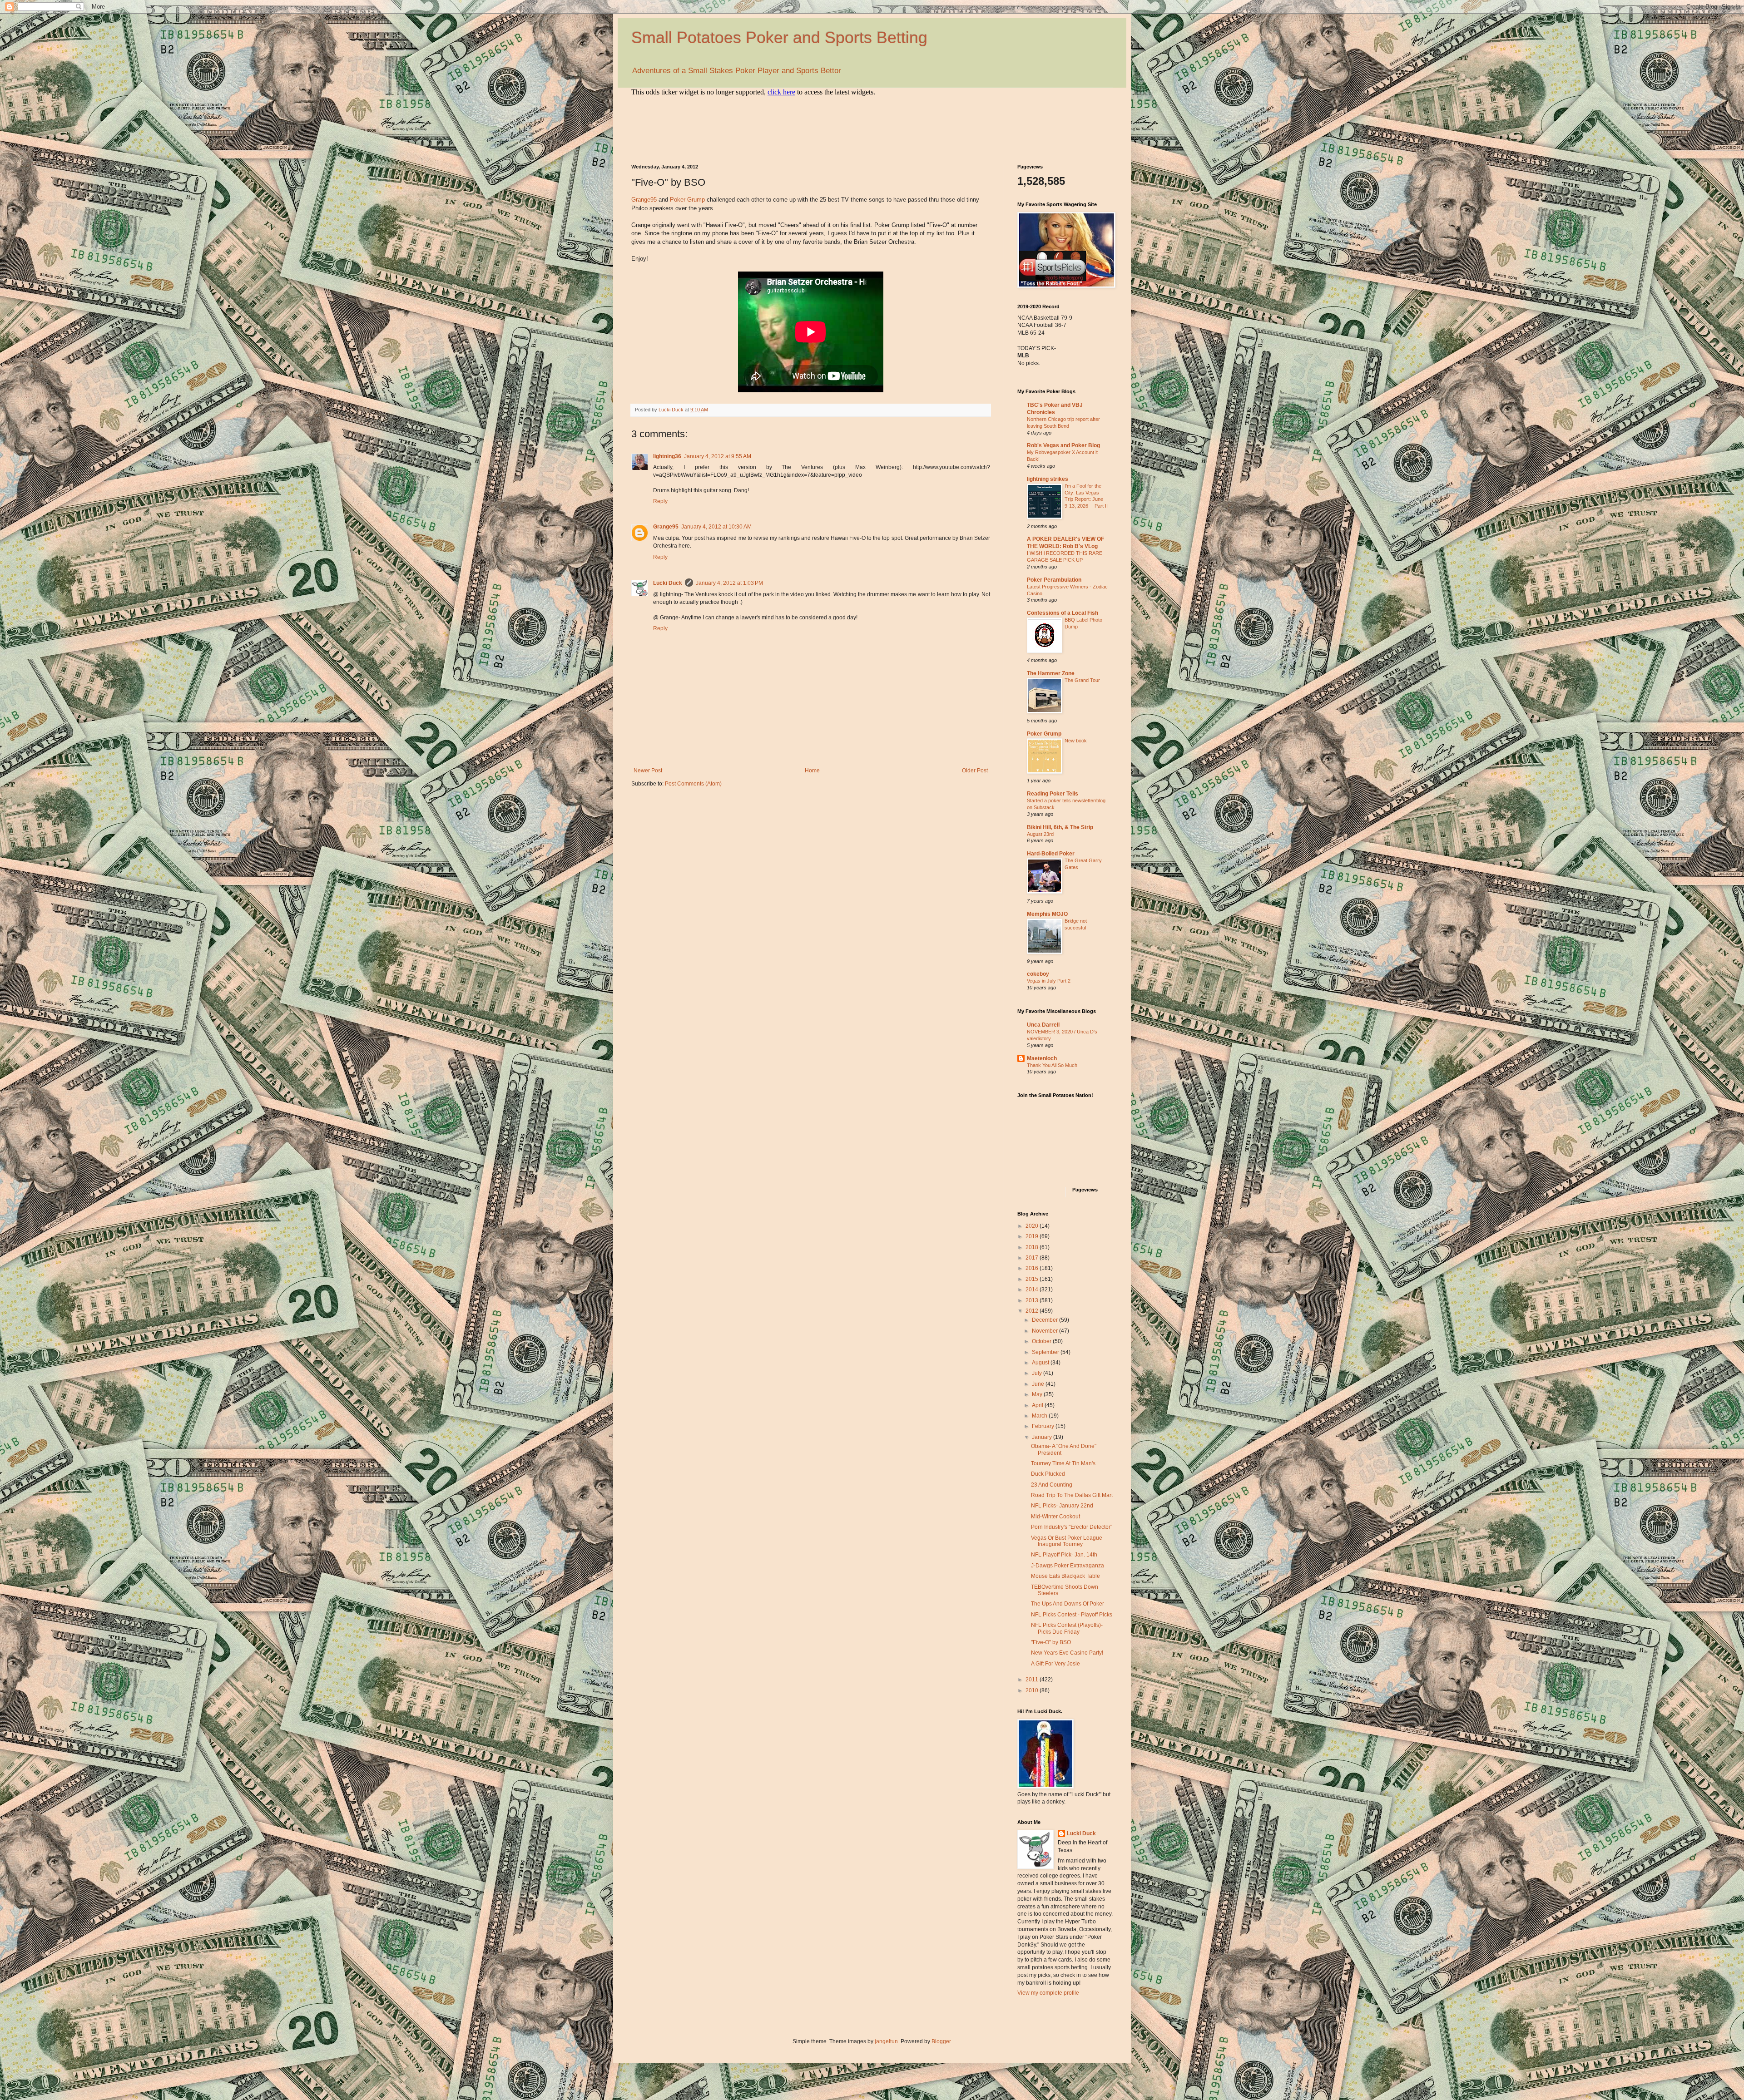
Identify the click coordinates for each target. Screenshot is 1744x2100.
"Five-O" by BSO (1051, 1642)
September (1046, 1352)
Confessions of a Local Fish (1063, 613)
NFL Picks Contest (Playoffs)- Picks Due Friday (1067, 1628)
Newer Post (648, 771)
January (1043, 1437)
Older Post (975, 771)
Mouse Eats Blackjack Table (1065, 1576)
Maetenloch (1042, 1058)
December (1045, 1320)
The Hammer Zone (1051, 673)
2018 (1033, 1247)
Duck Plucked (1048, 1474)
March (1040, 1416)
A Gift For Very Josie (1055, 1664)
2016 (1033, 1268)
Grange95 (644, 200)
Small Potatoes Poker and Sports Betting (779, 37)
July (1038, 1373)
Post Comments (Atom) (693, 784)
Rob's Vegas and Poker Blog (1063, 445)
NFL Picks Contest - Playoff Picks (1072, 1615)
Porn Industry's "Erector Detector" (1072, 1527)
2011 (1033, 1680)
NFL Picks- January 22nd (1062, 1506)
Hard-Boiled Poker (1051, 854)
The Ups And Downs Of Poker (1068, 1604)
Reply (660, 501)
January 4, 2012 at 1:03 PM (729, 583)
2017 (1033, 1258)
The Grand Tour (1082, 680)
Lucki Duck (668, 583)
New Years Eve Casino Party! (1067, 1653)
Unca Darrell (1043, 1025)
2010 (1033, 1690)
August (1041, 1363)
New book (1076, 741)
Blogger (941, 2041)
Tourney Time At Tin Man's (1063, 1463)
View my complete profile (1048, 1993)
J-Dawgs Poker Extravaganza (1068, 1566)
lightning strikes (1048, 479)
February (1044, 1426)
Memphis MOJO (1047, 914)
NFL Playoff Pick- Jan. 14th (1064, 1555)
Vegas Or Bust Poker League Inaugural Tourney (1067, 1541)
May (1038, 1394)
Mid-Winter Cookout (1055, 1517)
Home (812, 771)
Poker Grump (687, 200)
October (1042, 1341)
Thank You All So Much (1052, 1065)
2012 (1033, 1311)
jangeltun (886, 2041)
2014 (1033, 1290)
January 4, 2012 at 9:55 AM (718, 456)
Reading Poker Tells (1053, 794)
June (1039, 1384)
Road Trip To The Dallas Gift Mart (1072, 1495)
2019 (1033, 1236)
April (1038, 1405)
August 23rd (1040, 834)
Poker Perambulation (1054, 580)
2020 (1033, 1226)
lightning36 (667, 456)
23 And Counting (1052, 1485)
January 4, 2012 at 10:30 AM (716, 527)
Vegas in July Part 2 (1049, 981)
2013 (1033, 1300)
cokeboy (1038, 974)
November (1045, 1331)
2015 (1033, 1279)
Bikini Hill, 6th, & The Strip (1060, 827)
